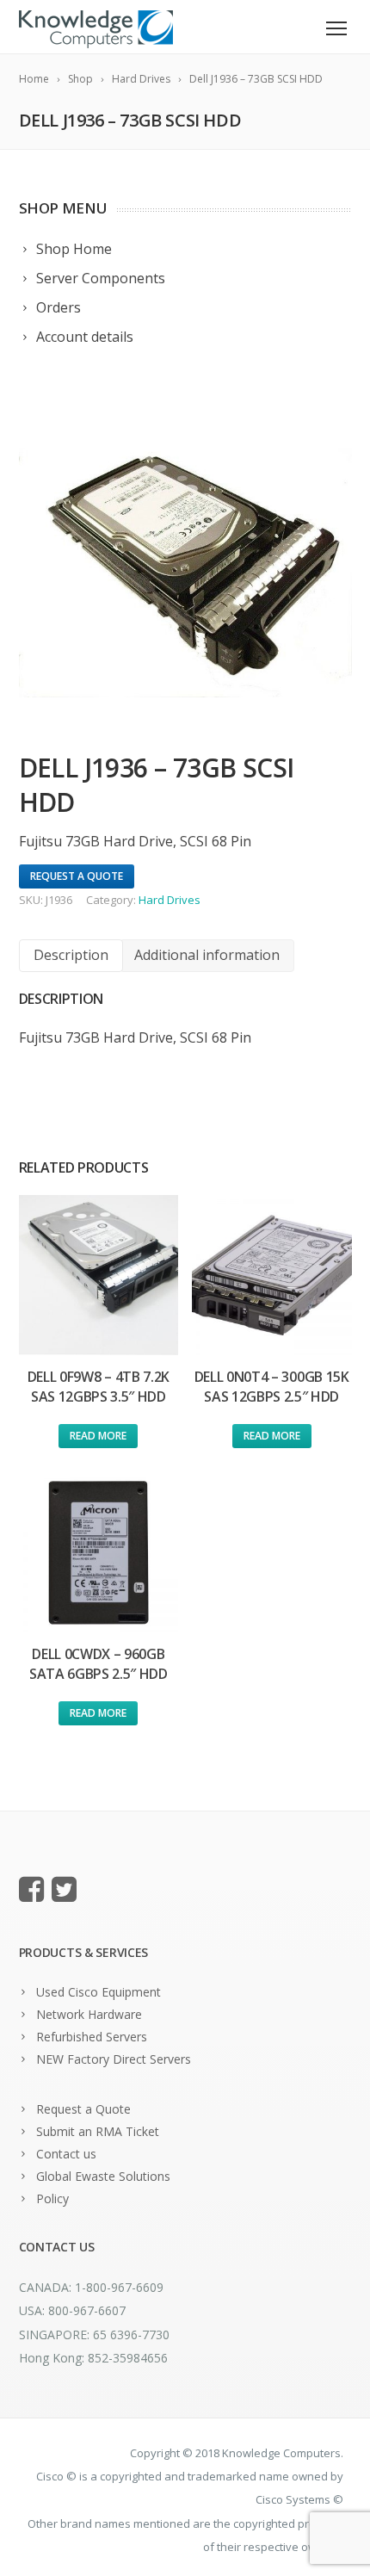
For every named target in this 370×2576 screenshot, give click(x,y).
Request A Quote (77, 876)
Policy (52, 2198)
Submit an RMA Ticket (98, 2131)
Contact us (66, 2154)
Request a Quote (83, 2109)
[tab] (71, 955)
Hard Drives (170, 900)
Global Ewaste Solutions (103, 2176)
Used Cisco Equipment (99, 1992)
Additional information (207, 955)
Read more (98, 1436)
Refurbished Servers (92, 2037)
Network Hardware (89, 2014)
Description (71, 955)
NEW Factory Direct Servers (114, 2059)
